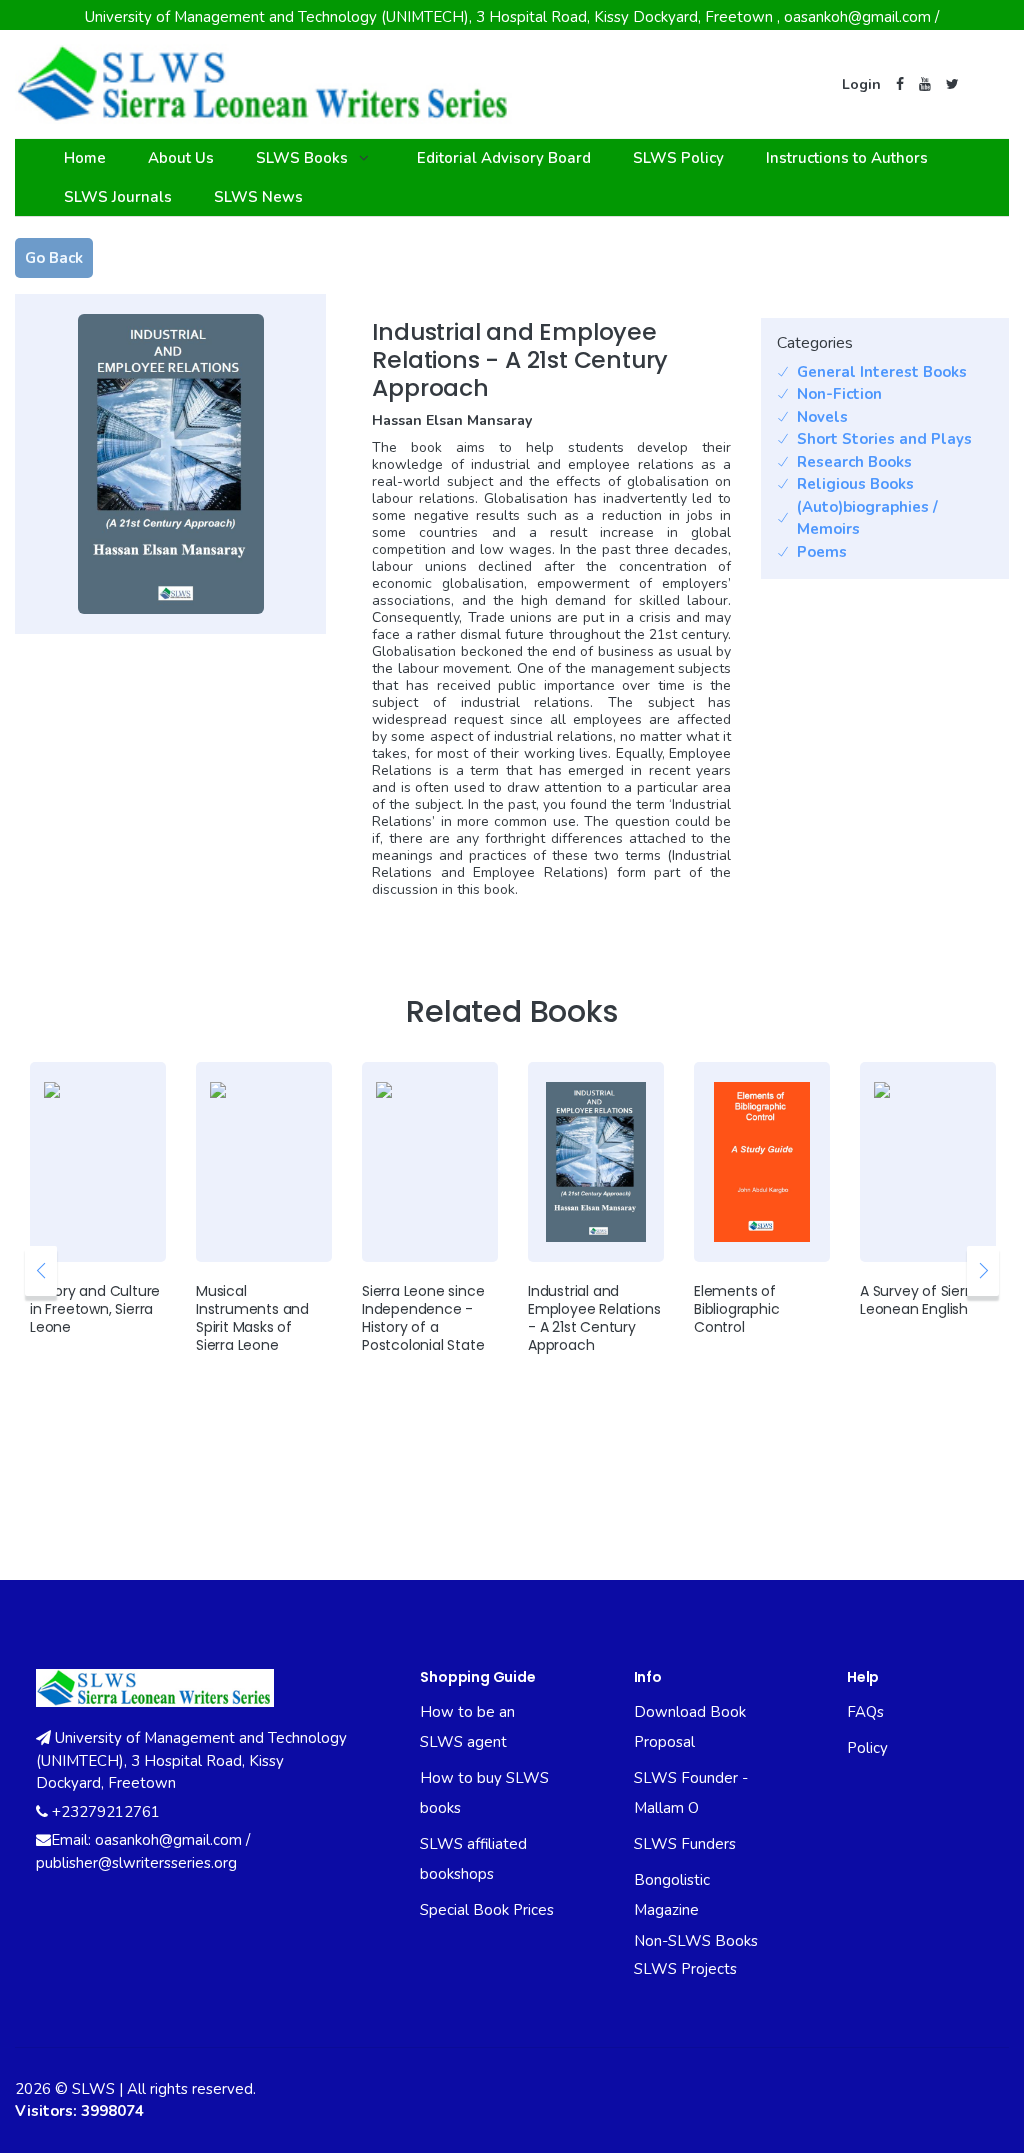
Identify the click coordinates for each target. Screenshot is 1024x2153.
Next (983, 1271)
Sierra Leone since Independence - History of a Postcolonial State (423, 1318)
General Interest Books (882, 372)
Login (861, 84)
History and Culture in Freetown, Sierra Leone (95, 1309)
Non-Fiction (839, 394)
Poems (822, 552)
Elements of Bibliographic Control (736, 1309)
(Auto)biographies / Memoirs (867, 518)
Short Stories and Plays (884, 439)
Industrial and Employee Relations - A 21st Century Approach (594, 1318)
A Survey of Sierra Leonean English (919, 1300)
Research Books (854, 462)
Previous (41, 1271)
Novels (822, 417)
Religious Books (855, 484)
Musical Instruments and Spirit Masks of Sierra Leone (252, 1318)
